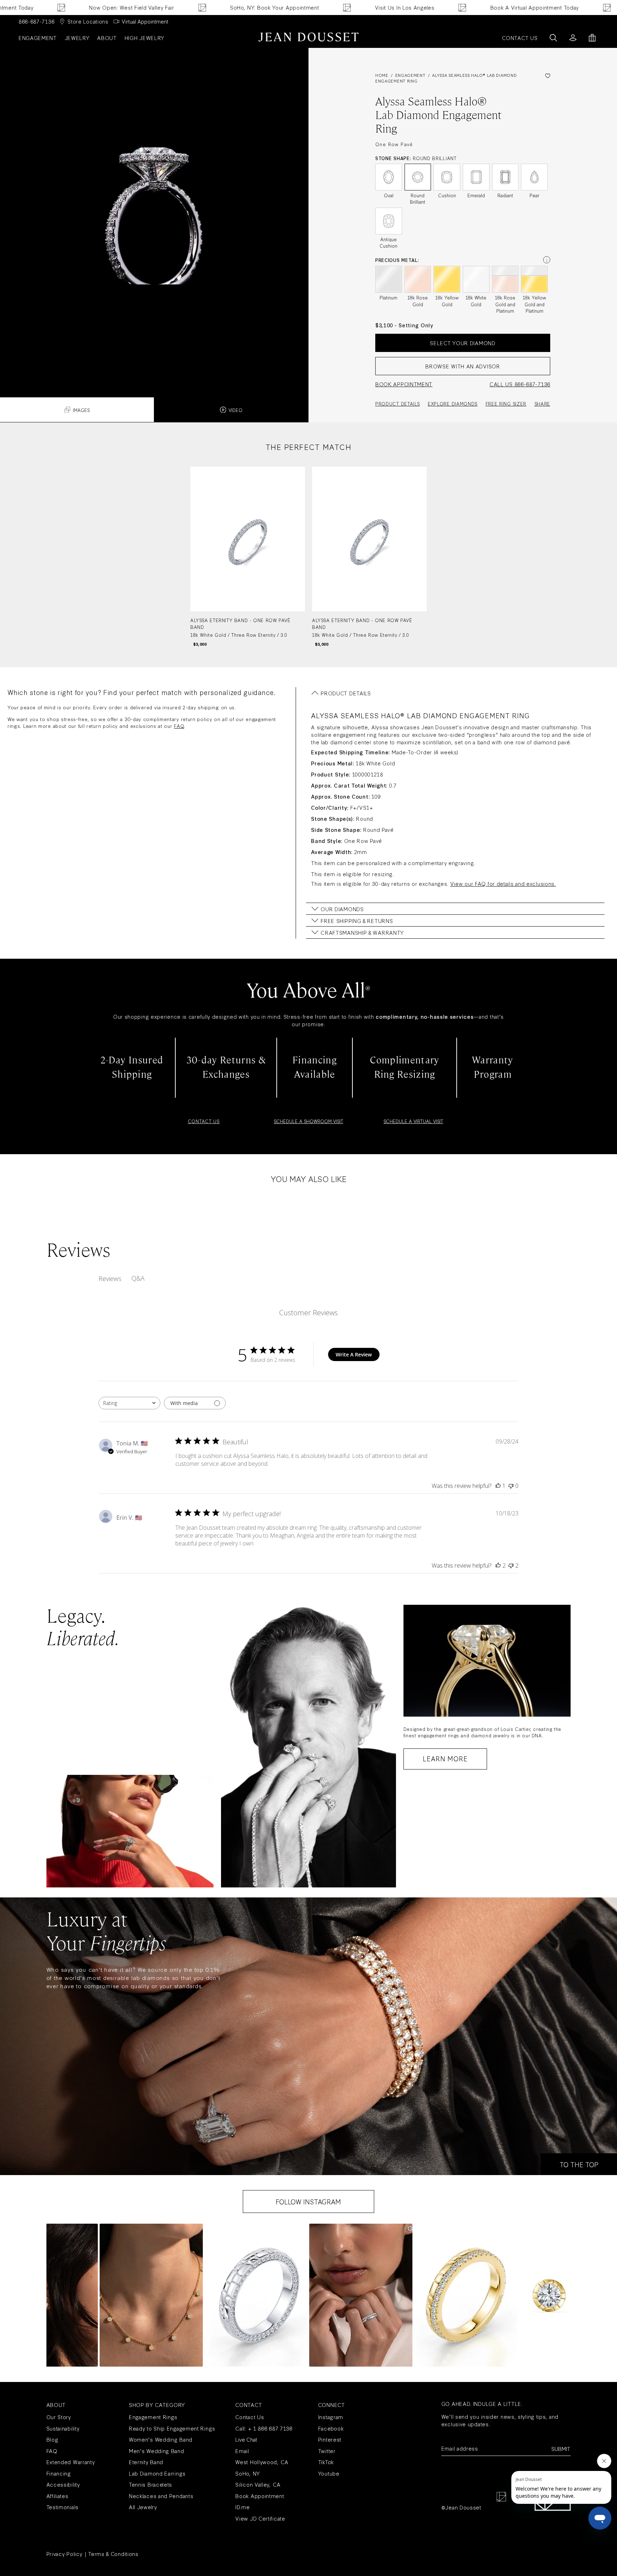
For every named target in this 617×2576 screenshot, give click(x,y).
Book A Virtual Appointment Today (425, 7)
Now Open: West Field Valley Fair (568, 7)
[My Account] (573, 38)
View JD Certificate (260, 2518)
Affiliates (57, 2496)
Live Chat (246, 2439)
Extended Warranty (71, 2462)
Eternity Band (146, 2462)
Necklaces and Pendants (161, 2496)
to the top (579, 2164)
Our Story (59, 2417)
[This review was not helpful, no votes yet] (511, 1486)
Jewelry (77, 38)
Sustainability (63, 2428)
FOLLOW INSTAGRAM (308, 2202)
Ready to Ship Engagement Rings (172, 2428)
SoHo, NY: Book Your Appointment (166, 7)
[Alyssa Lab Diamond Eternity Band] (248, 557)
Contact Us (250, 2417)
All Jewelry (143, 2507)
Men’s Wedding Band (157, 2451)
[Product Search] (553, 38)
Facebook (331, 2428)
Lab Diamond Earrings (157, 2473)
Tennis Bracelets (151, 2484)
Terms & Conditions (113, 2554)
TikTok (326, 2462)
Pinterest (330, 2439)
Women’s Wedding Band (161, 2439)
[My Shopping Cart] (592, 38)
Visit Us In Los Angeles (295, 7)
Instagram (331, 2417)
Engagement (38, 38)
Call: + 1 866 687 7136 (264, 2428)
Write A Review (354, 1354)
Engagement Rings (153, 2417)
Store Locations (88, 21)
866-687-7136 (36, 21)
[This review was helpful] (498, 1565)
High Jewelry (144, 38)
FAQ (179, 726)
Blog (52, 2439)
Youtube (329, 2473)
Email (242, 2451)
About (107, 38)
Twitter (327, 2451)
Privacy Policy (64, 2554)
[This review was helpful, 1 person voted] (498, 1486)
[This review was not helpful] (511, 1565)
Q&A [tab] (138, 1278)
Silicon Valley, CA (258, 2484)
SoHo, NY (248, 2473)
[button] (151, 2295)
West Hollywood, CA (262, 2462)
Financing (59, 2473)
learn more (445, 1758)
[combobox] (129, 1403)
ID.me (243, 2507)
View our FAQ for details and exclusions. (503, 884)
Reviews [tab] (110, 1279)
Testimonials (62, 2507)
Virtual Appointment (145, 21)
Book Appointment (260, 2496)
